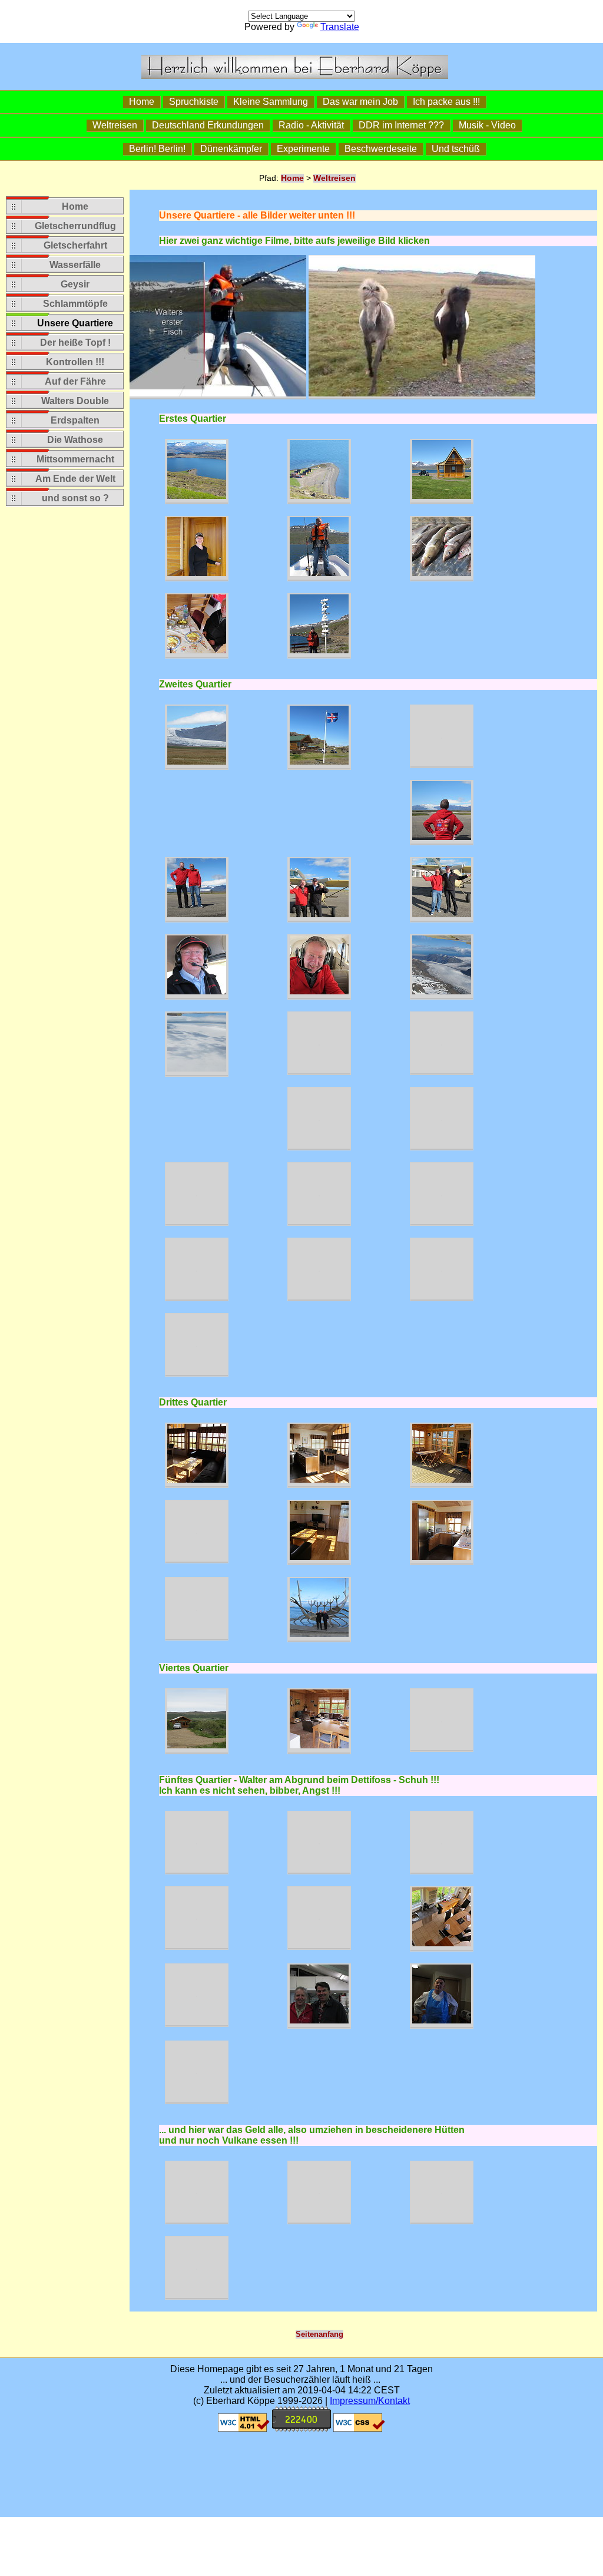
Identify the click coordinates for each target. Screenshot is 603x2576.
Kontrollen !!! (75, 362)
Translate (340, 27)
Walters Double (75, 401)
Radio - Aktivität (311, 125)
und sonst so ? (75, 498)
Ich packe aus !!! (446, 102)
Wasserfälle (75, 265)
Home (142, 102)
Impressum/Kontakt (370, 2401)
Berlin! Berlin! (157, 149)
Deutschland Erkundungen (208, 125)
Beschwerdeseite (381, 149)
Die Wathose (75, 440)
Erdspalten (75, 420)
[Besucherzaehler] (301, 2428)
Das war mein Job (360, 102)
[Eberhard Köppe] (295, 76)
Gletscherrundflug (75, 226)
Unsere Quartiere (75, 323)
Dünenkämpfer (231, 149)
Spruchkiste (194, 102)
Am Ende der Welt (75, 479)
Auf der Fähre (75, 381)
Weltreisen (115, 125)
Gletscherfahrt (75, 245)
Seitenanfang (319, 2334)
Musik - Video (487, 125)
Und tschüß (456, 149)
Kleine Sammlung (271, 102)
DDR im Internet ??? (401, 125)
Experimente (303, 149)
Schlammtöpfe (75, 304)
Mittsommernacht (75, 459)
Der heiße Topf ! (75, 343)
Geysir (75, 284)
